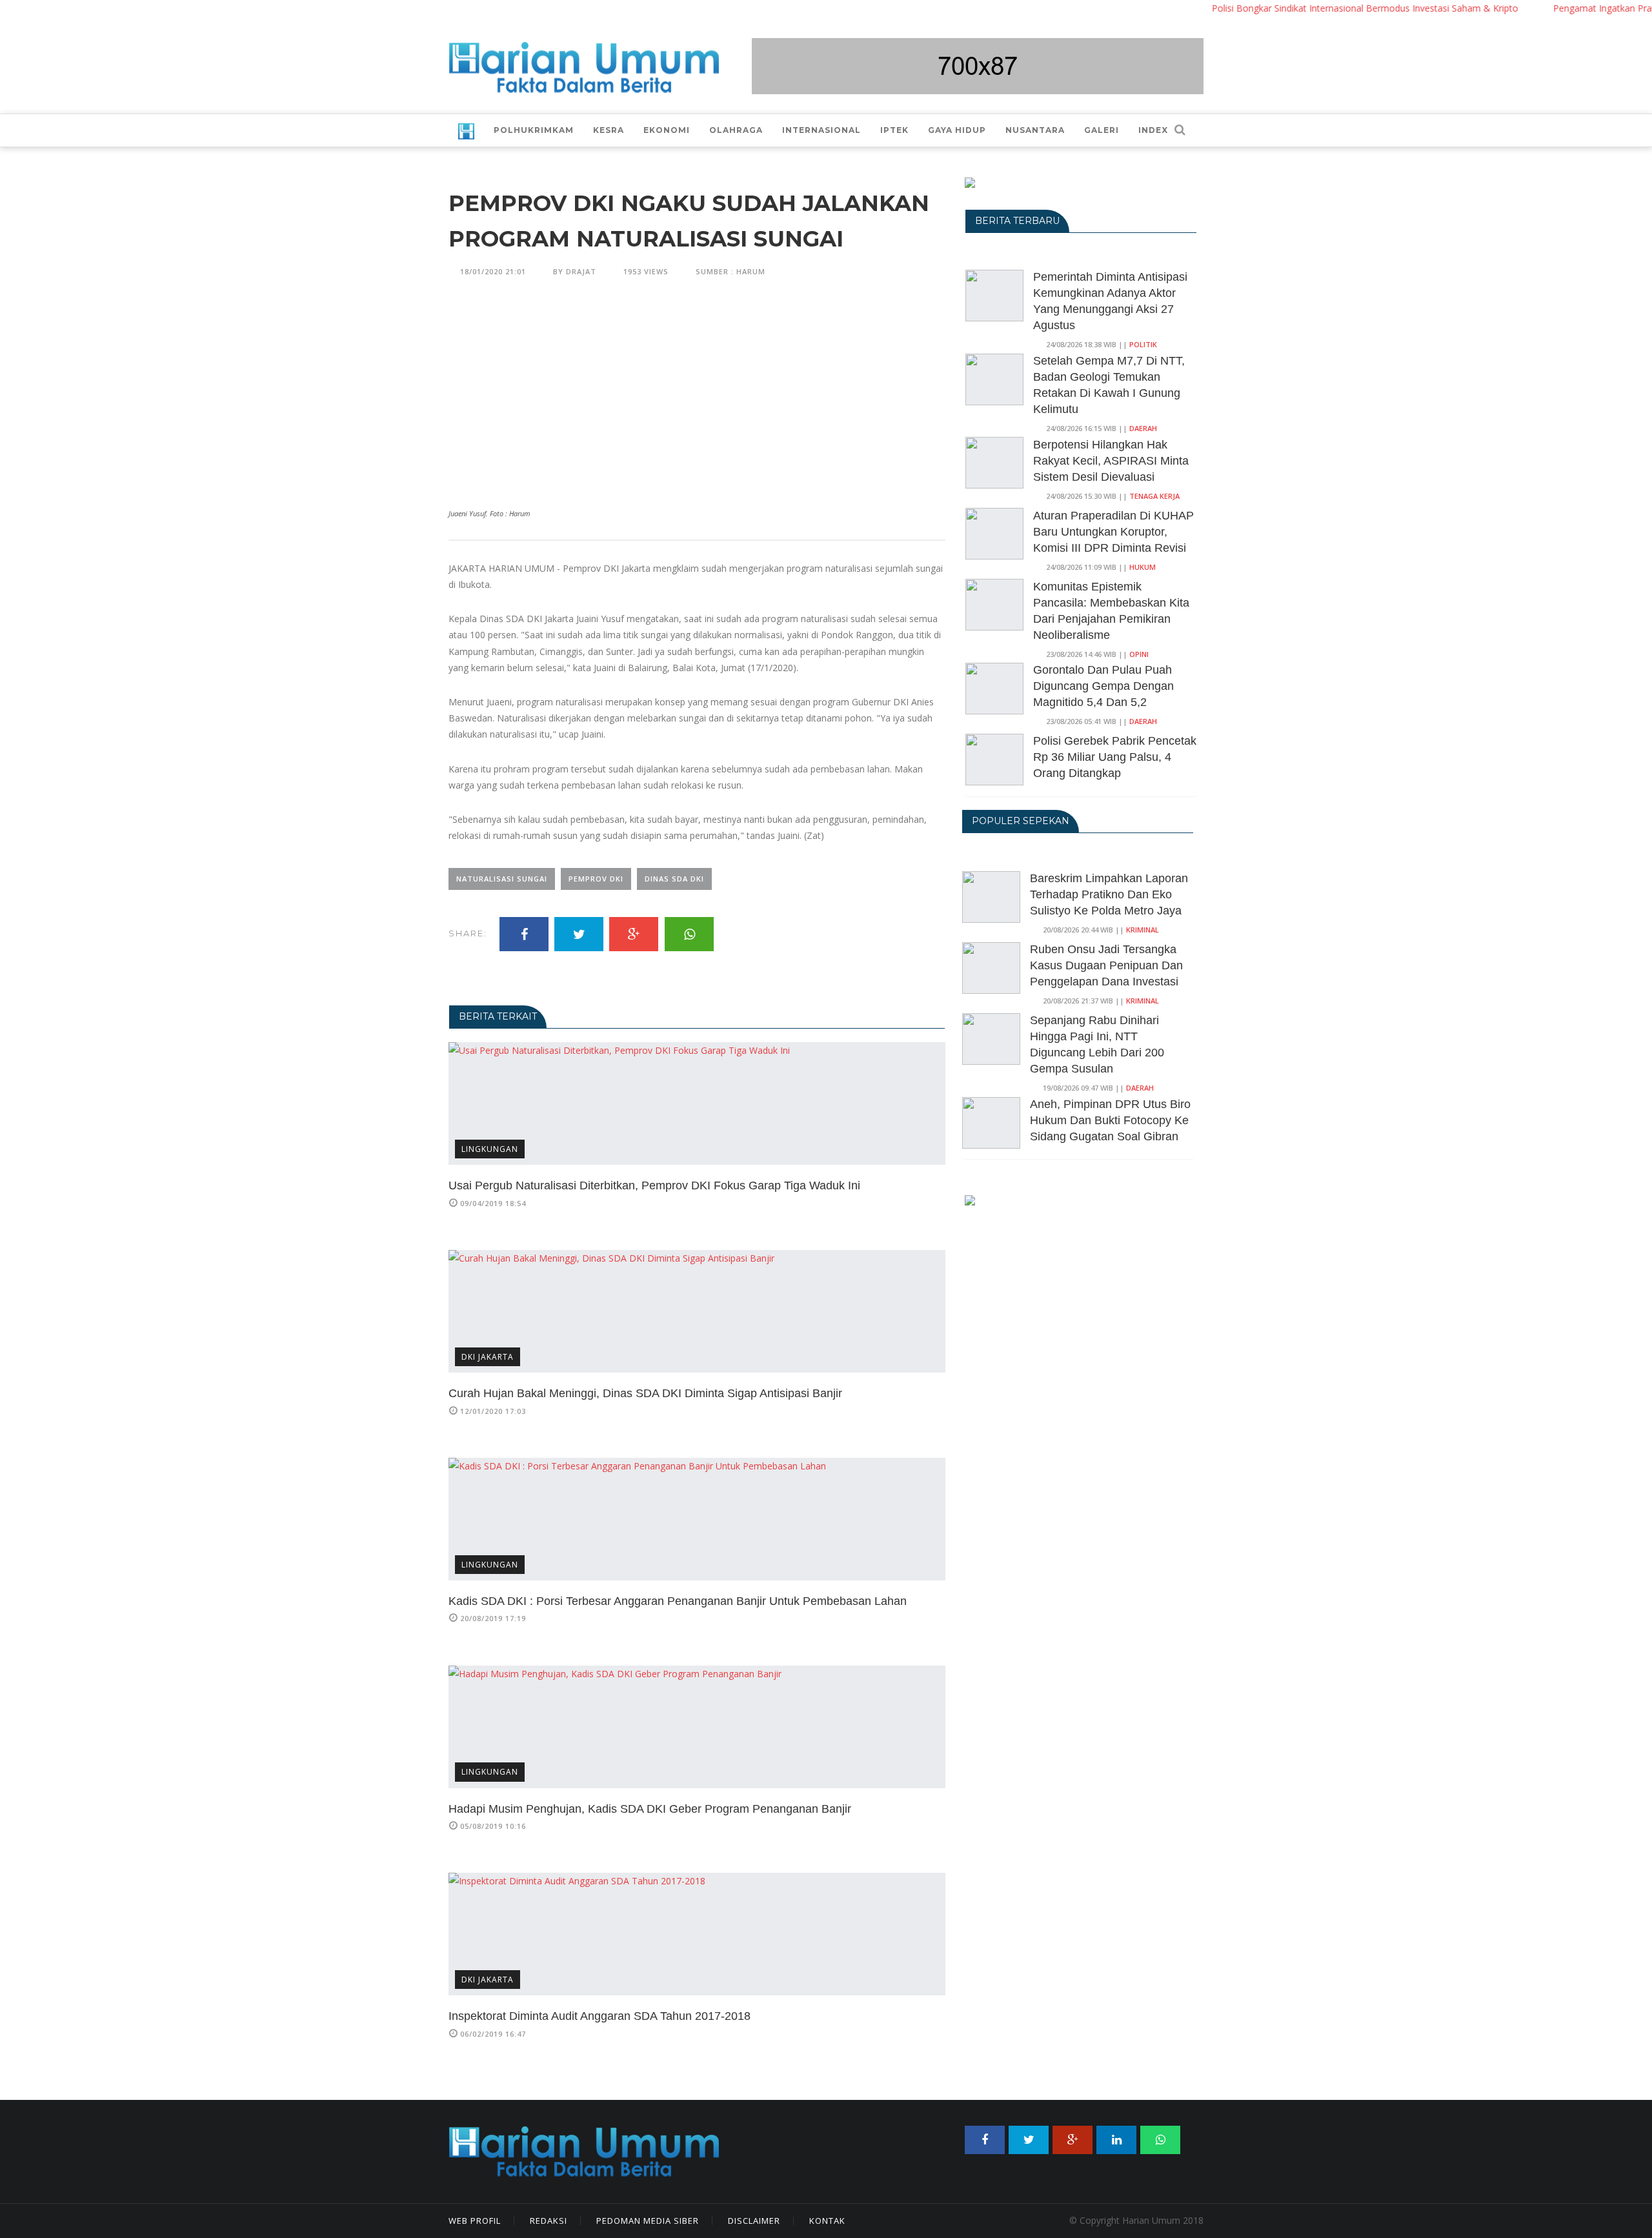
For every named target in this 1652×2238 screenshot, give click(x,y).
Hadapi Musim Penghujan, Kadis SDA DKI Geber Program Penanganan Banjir (650, 1809)
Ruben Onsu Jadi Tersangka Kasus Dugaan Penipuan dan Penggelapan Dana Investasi (1106, 965)
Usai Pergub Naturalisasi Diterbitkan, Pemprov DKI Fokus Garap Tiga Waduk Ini (654, 1185)
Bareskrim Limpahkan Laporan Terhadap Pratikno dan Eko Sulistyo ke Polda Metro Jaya (1109, 894)
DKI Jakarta (488, 1357)
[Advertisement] (697, 408)
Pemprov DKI (596, 879)
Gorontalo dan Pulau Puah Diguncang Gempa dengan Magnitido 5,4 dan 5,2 (1103, 686)
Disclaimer (754, 2221)
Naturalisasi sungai (502, 879)
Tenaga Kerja (1154, 496)
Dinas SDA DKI (674, 879)
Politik (1143, 344)
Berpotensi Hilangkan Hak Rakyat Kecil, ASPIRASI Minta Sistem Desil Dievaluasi (1111, 461)
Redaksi (549, 2221)
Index (1153, 130)
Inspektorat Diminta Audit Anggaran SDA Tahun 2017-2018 (599, 2016)
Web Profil (475, 2221)
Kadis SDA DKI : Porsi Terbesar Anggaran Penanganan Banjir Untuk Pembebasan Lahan (678, 1601)
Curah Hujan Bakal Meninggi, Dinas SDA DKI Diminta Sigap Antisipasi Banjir (645, 1393)
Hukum (1143, 567)
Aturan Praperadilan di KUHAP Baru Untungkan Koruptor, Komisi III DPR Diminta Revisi (1113, 532)
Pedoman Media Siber (648, 2221)
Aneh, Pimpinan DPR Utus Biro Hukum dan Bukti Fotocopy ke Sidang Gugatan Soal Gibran (1110, 1120)
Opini (1139, 654)
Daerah (1143, 428)
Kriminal (1143, 930)
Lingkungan (490, 1149)
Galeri (1102, 130)
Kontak (827, 2221)
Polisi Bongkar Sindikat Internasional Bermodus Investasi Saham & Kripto (1317, 8)
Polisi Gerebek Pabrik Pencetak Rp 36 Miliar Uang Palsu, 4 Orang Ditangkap (1115, 757)
